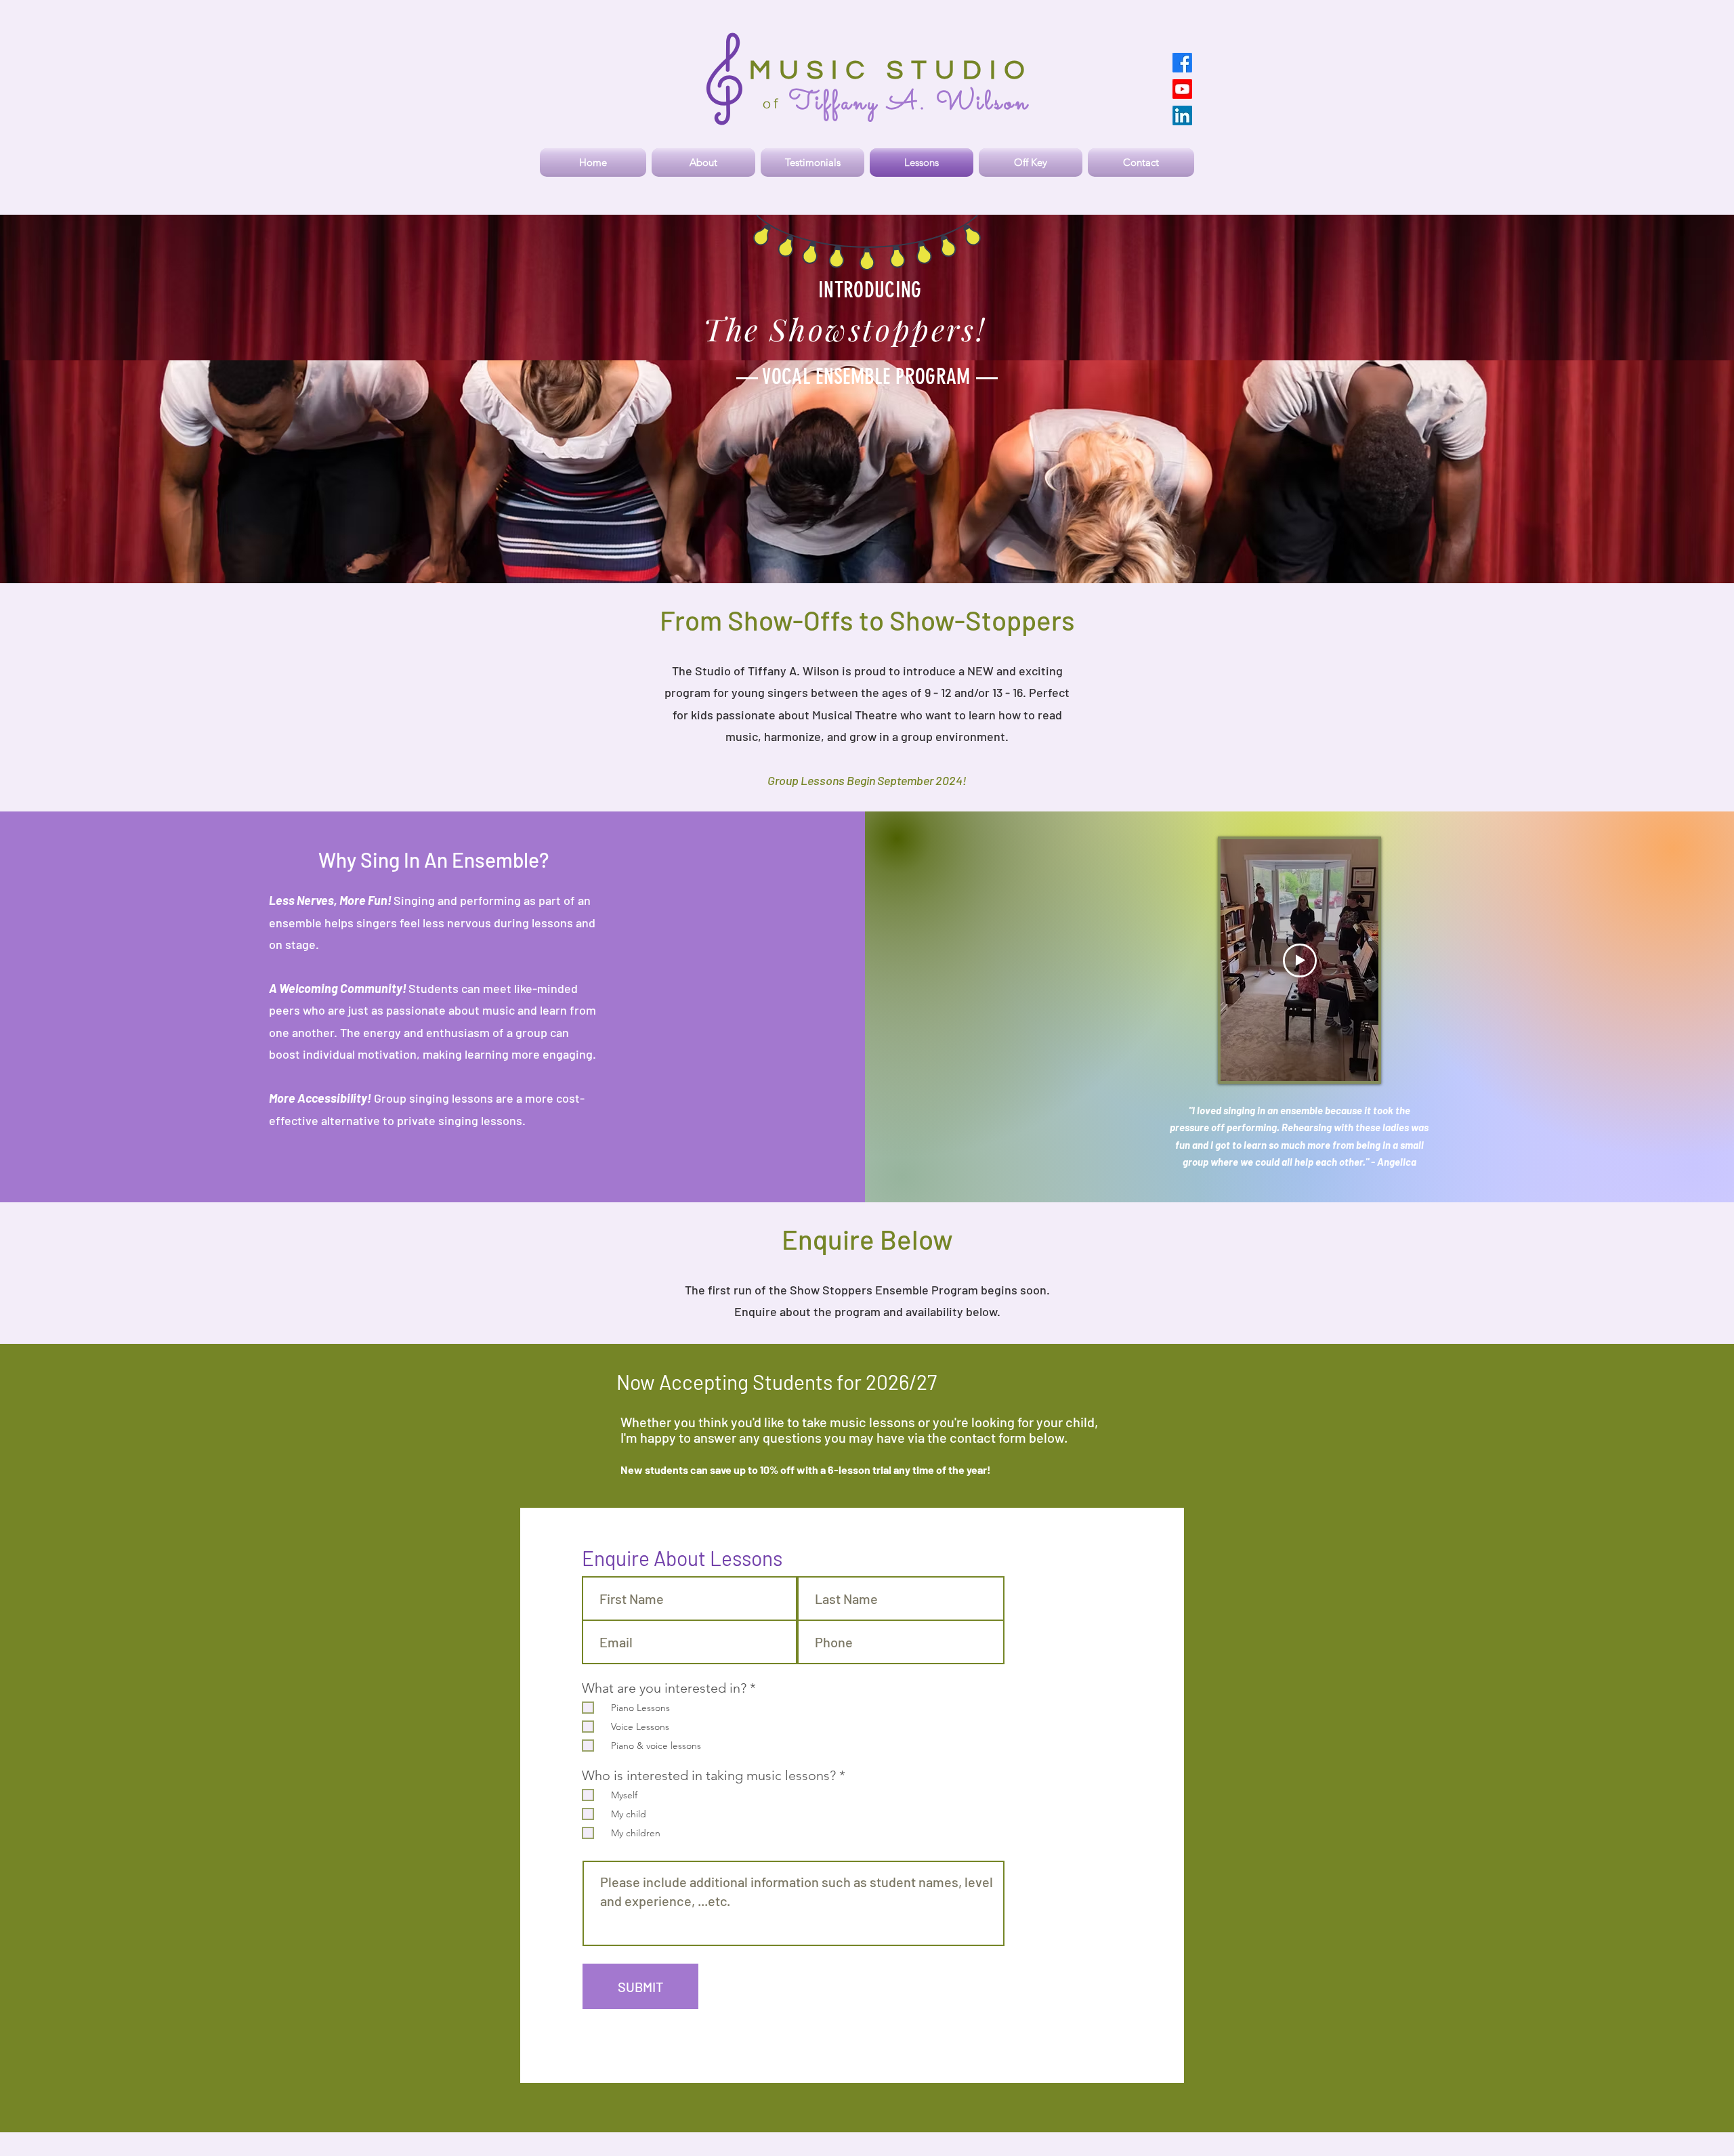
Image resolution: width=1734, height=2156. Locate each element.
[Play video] (1300, 960)
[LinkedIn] (1182, 115)
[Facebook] (1182, 63)
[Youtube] (1182, 89)
